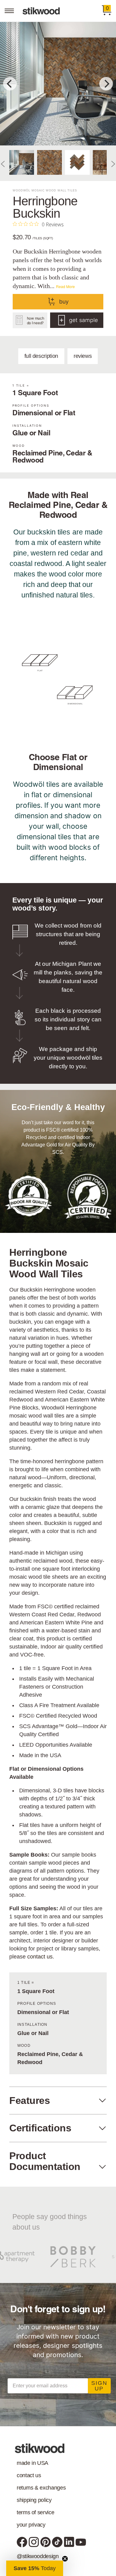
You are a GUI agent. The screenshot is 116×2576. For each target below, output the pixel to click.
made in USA (32, 2463)
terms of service (35, 2512)
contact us (40, 1957)
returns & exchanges (41, 2488)
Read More (65, 286)
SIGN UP (99, 2386)
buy (64, 302)
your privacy (31, 2525)
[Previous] (10, 84)
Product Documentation (45, 2161)
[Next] (106, 84)
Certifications (40, 2128)
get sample (83, 320)
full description (41, 356)
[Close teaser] (65, 2559)
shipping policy (34, 2500)
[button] (35, 2568)
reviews (83, 356)
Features (30, 2101)
